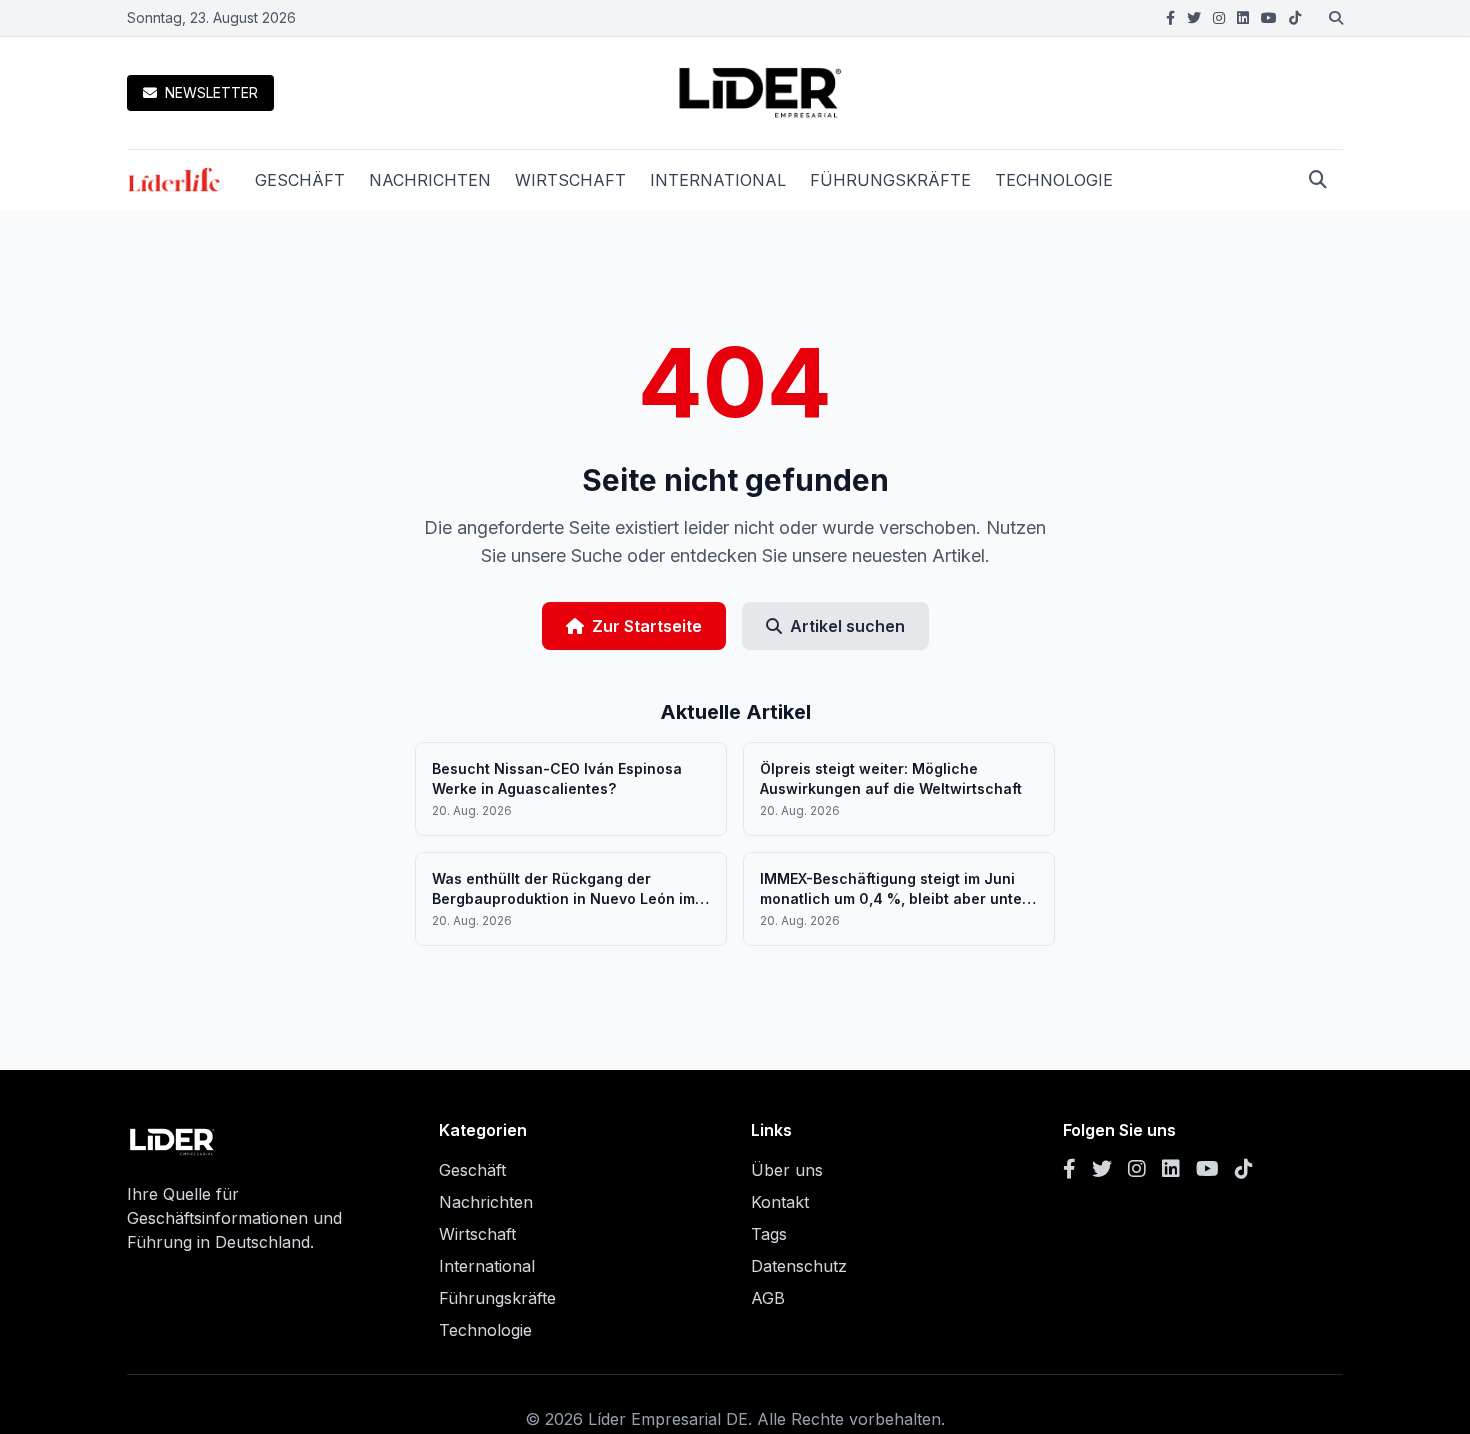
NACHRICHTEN (430, 180)
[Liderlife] (175, 180)
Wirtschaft (477, 1234)
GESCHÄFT (300, 180)
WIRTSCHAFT (570, 180)
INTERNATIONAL (718, 180)
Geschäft (472, 1170)
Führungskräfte (497, 1298)
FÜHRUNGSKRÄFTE (890, 180)
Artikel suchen (847, 626)
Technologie (485, 1330)
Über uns (787, 1170)
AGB (768, 1298)
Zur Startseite (647, 626)
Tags (769, 1234)
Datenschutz (799, 1266)
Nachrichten (486, 1202)
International (487, 1266)
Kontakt (780, 1202)
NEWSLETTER (211, 92)
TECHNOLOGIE (1054, 180)
